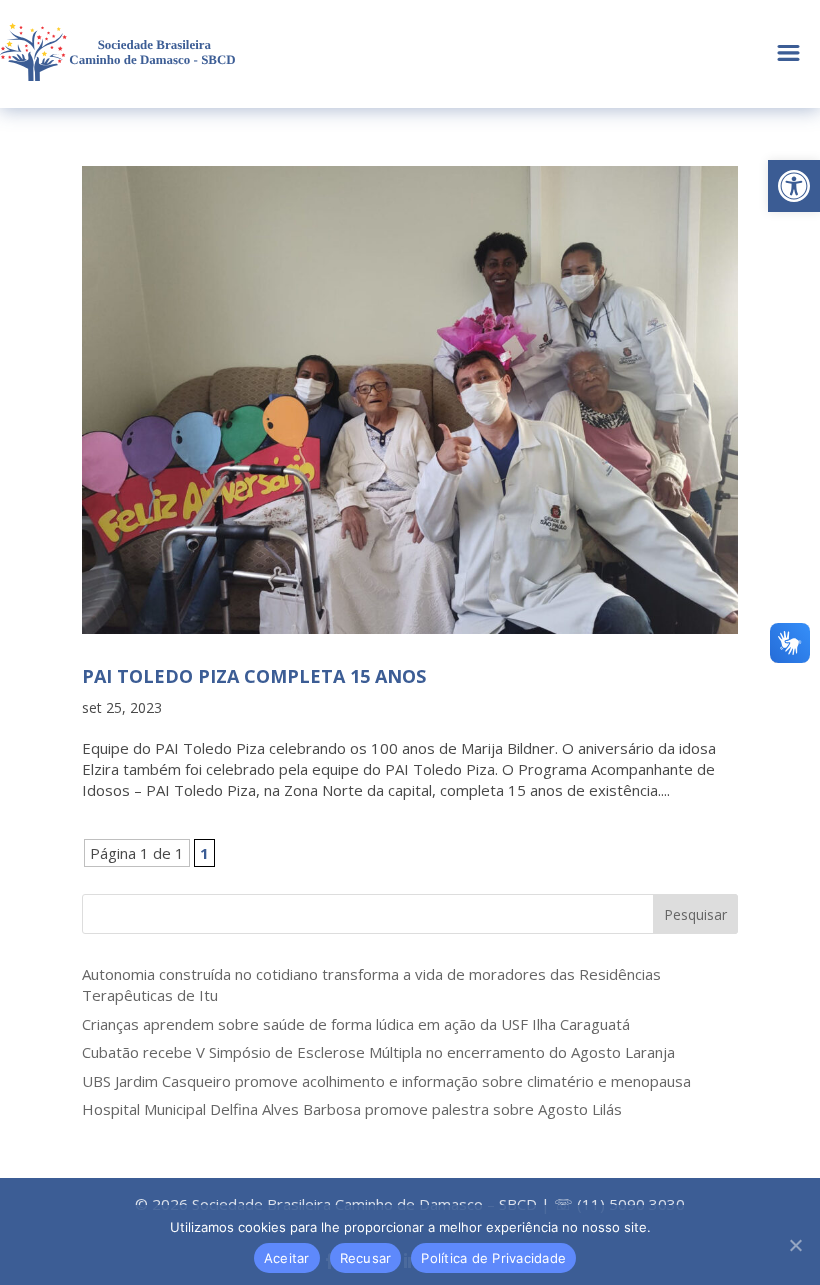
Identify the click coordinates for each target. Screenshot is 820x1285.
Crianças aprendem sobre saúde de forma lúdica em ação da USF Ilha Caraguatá (356, 1024)
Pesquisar (695, 914)
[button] (794, 186)
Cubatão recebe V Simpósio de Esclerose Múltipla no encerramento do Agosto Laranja (378, 1052)
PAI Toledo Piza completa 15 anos (254, 676)
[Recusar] (795, 1245)
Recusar (366, 1258)
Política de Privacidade (493, 1258)
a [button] (788, 54)
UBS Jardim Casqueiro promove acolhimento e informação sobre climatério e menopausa (386, 1081)
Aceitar (287, 1258)
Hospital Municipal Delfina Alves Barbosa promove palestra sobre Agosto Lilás (352, 1109)
